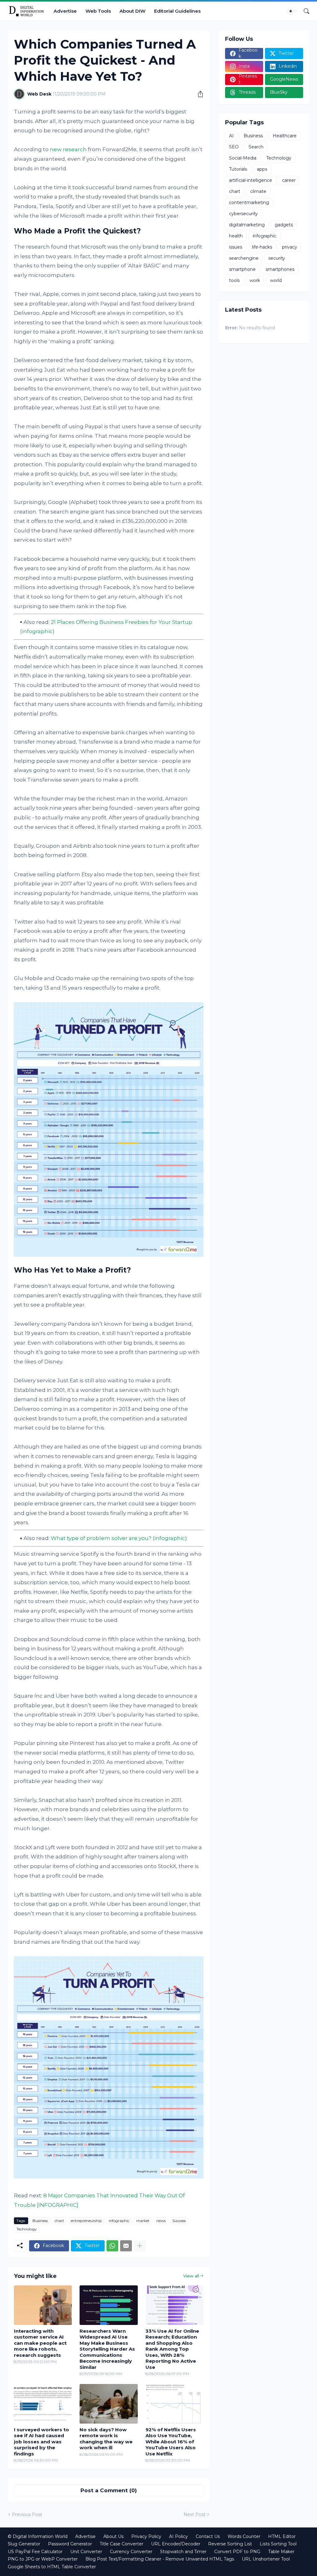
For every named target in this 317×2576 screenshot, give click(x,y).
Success (179, 2221)
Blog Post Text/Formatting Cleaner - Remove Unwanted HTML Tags (160, 2559)
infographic (119, 2221)
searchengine (244, 258)
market (143, 2221)
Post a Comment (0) (109, 2490)
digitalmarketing (247, 225)
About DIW (132, 11)
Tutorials (238, 169)
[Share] (198, 94)
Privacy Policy (146, 2536)
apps (262, 169)
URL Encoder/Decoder (176, 2544)
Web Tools (98, 11)
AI (231, 136)
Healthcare (285, 136)
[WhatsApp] (112, 2246)
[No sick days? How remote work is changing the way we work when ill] (109, 2404)
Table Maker (281, 2552)
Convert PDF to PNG (237, 2552)
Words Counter (244, 2536)
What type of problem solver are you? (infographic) (119, 1538)
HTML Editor (282, 2536)
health (236, 236)
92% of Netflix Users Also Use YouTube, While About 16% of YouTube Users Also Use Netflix (171, 2442)
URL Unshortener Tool (266, 2559)
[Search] (304, 11)
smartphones (280, 269)
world (276, 280)
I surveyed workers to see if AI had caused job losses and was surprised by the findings (41, 2442)
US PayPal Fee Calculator (35, 2552)
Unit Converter (86, 2552)
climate (258, 191)
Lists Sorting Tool (278, 2544)
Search (256, 147)
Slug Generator (24, 2544)
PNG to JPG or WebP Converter (43, 2559)
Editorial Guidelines (177, 11)
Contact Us (208, 2536)
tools (234, 280)
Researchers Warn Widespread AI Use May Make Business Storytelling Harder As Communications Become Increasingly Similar (107, 2349)
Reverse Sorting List (230, 2544)
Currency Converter (131, 2552)
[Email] (126, 2246)
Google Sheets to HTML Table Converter (52, 2567)
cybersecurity (243, 214)
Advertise (65, 11)
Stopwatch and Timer (183, 2552)
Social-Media (243, 158)
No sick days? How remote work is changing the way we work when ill (106, 2439)
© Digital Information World (38, 2536)
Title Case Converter (122, 2544)
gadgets (284, 225)
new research (68, 149)
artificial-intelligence (251, 180)
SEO (234, 147)
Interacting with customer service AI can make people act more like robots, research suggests (40, 2343)
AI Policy (178, 2536)
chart (59, 2221)
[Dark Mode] (293, 11)
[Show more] (140, 2246)
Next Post (195, 2514)
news (161, 2221)
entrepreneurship (86, 2221)
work (255, 280)
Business (40, 2221)
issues (236, 247)
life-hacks (262, 247)
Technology (27, 2229)
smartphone (242, 269)
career (289, 180)
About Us (113, 2536)
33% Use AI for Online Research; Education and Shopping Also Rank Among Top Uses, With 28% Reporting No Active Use (172, 2349)
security (277, 258)
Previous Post (27, 2514)
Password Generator (70, 2544)
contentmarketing (249, 203)
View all (191, 2276)
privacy (290, 247)
